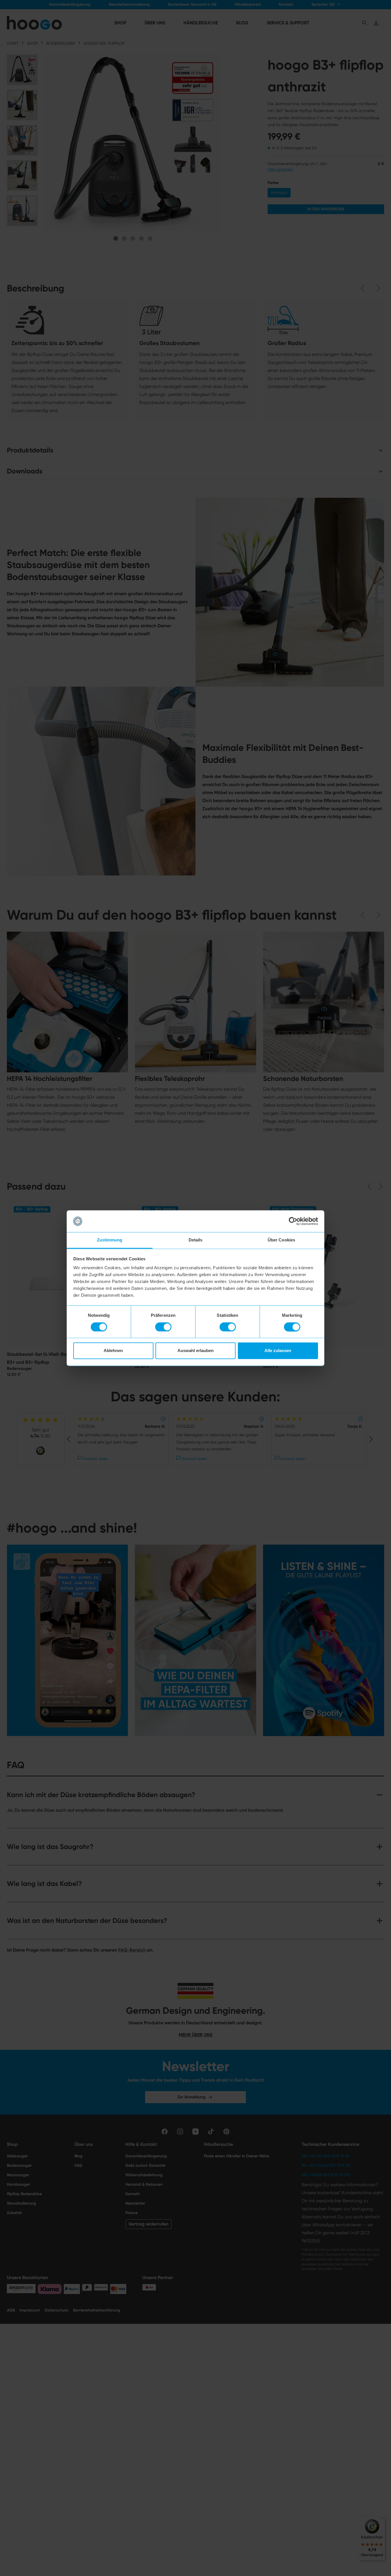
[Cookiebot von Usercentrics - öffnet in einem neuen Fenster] (293, 1221)
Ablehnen (113, 1351)
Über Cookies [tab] (281, 1240)
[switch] (163, 1327)
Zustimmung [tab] (110, 1240)
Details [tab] (196, 1240)
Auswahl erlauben (195, 1351)
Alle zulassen (278, 1351)
